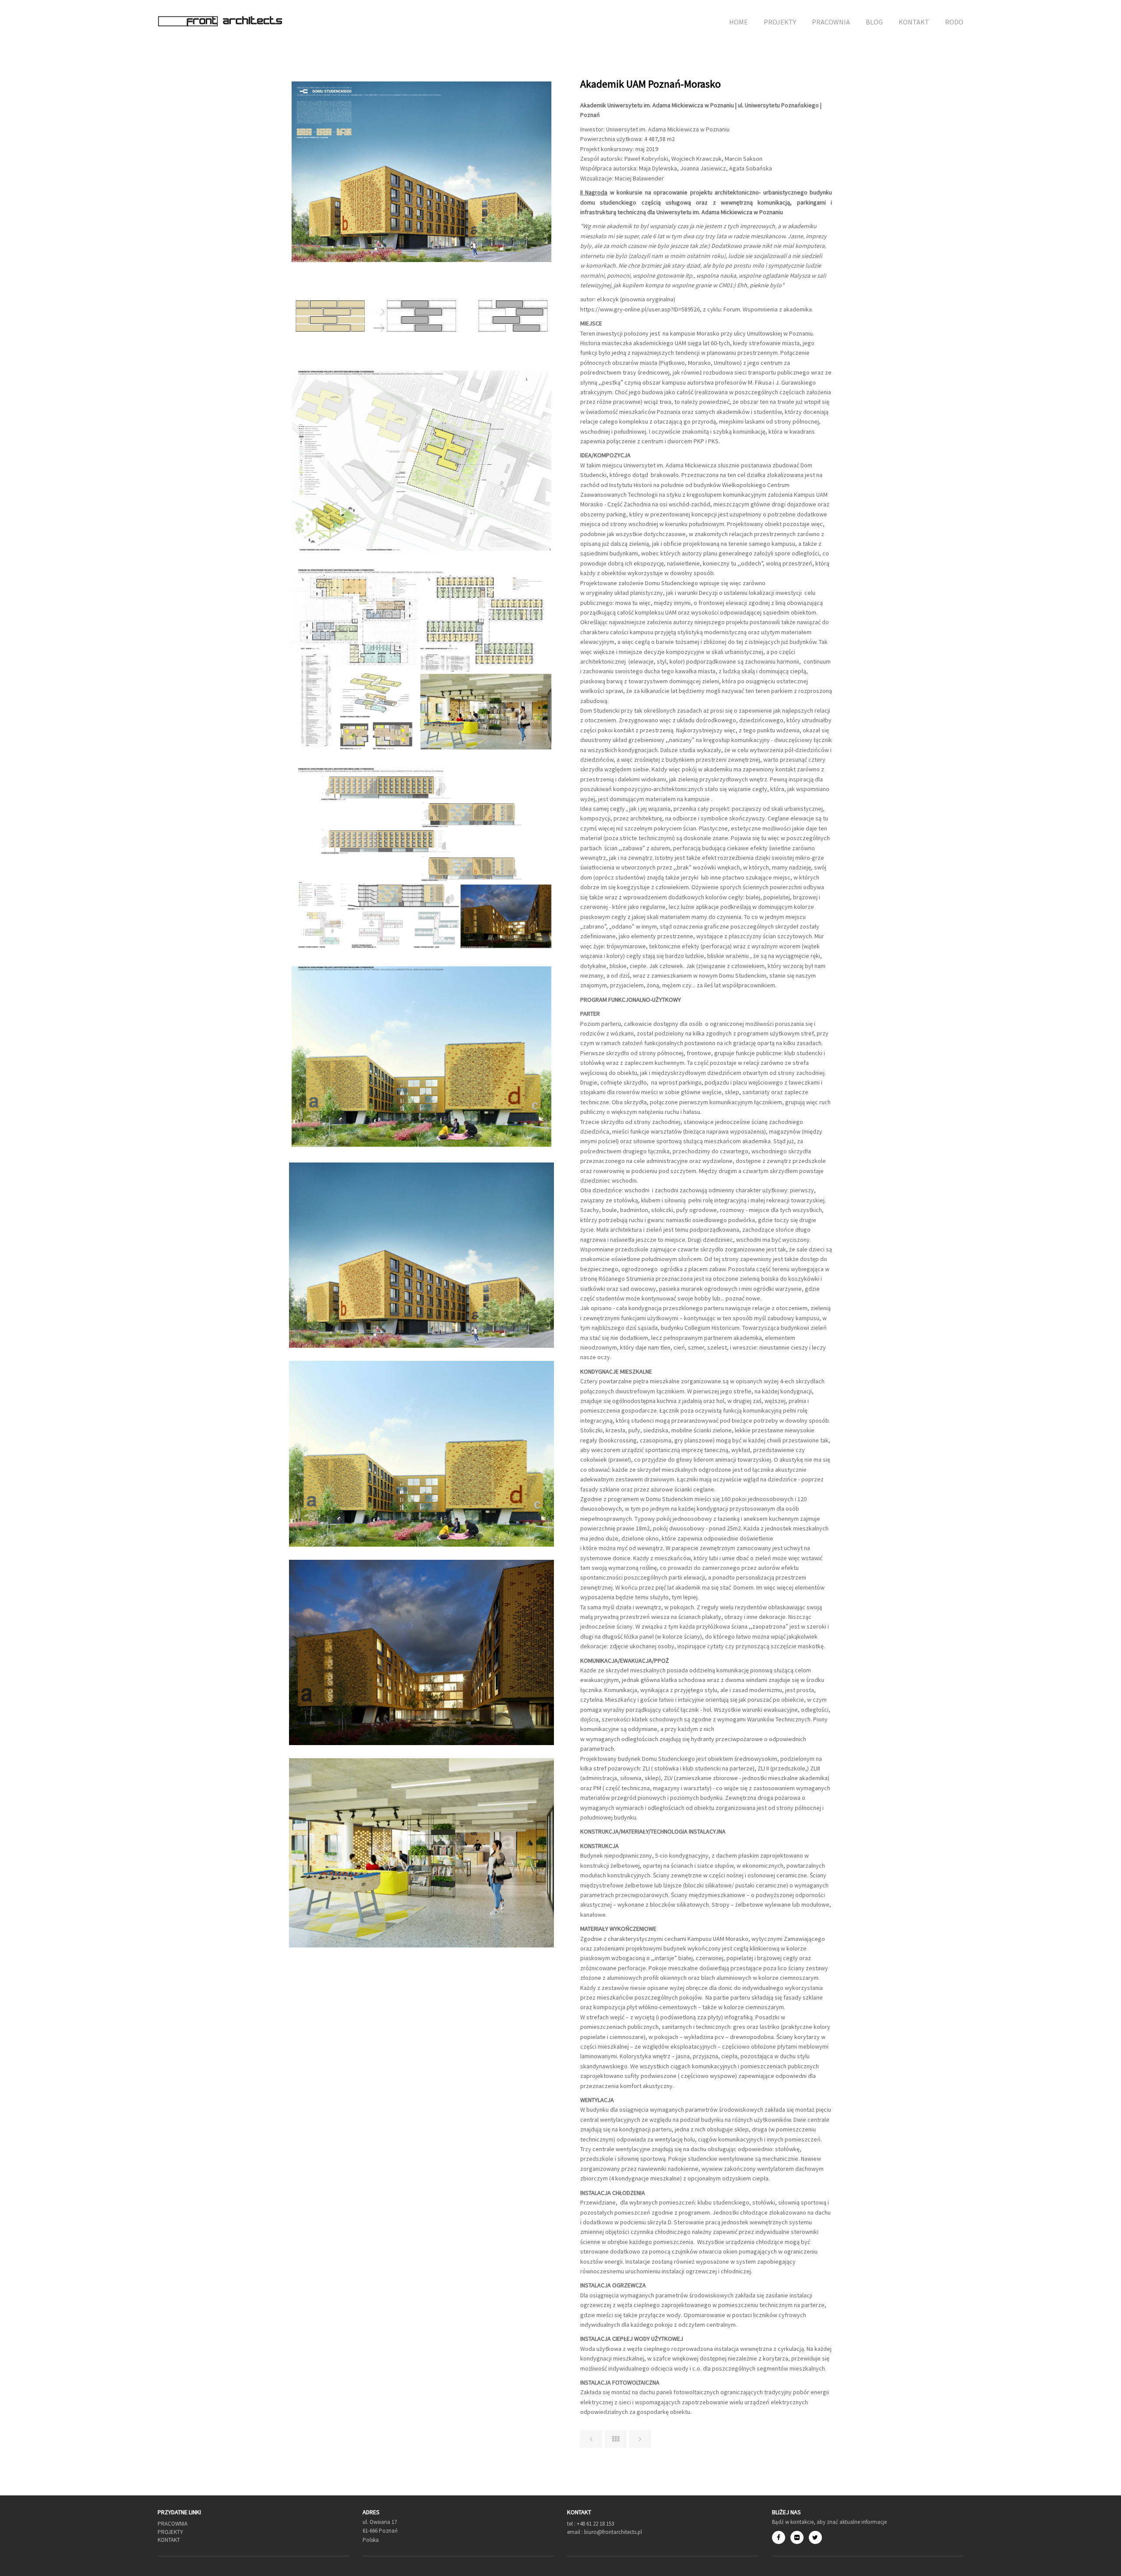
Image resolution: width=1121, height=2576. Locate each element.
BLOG (874, 22)
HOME (739, 22)
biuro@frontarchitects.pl (612, 2532)
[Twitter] (815, 2537)
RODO (954, 22)
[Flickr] (800, 2537)
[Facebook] (781, 2537)
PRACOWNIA (831, 22)
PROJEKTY (780, 22)
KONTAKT (914, 22)
